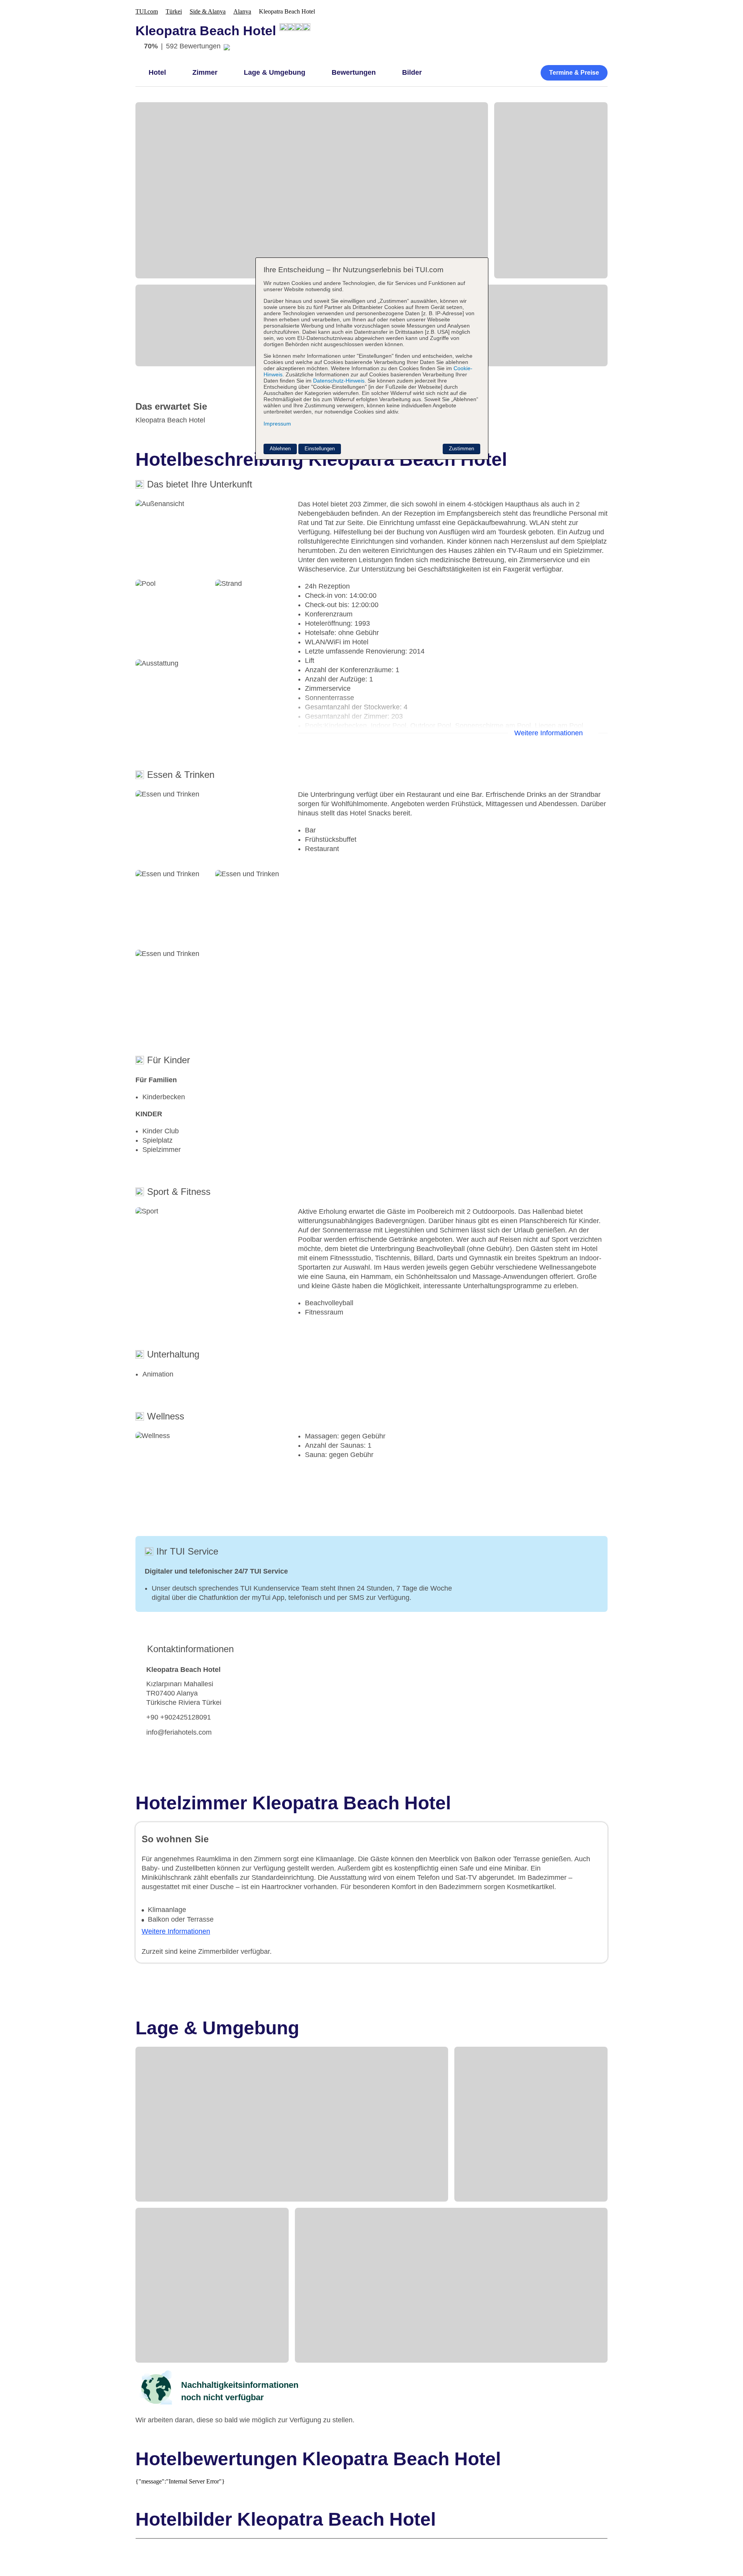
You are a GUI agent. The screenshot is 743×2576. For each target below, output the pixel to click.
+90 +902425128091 (179, 1717)
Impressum (277, 424)
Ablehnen (280, 449)
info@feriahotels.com (179, 1732)
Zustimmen (461, 449)
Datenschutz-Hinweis (339, 381)
